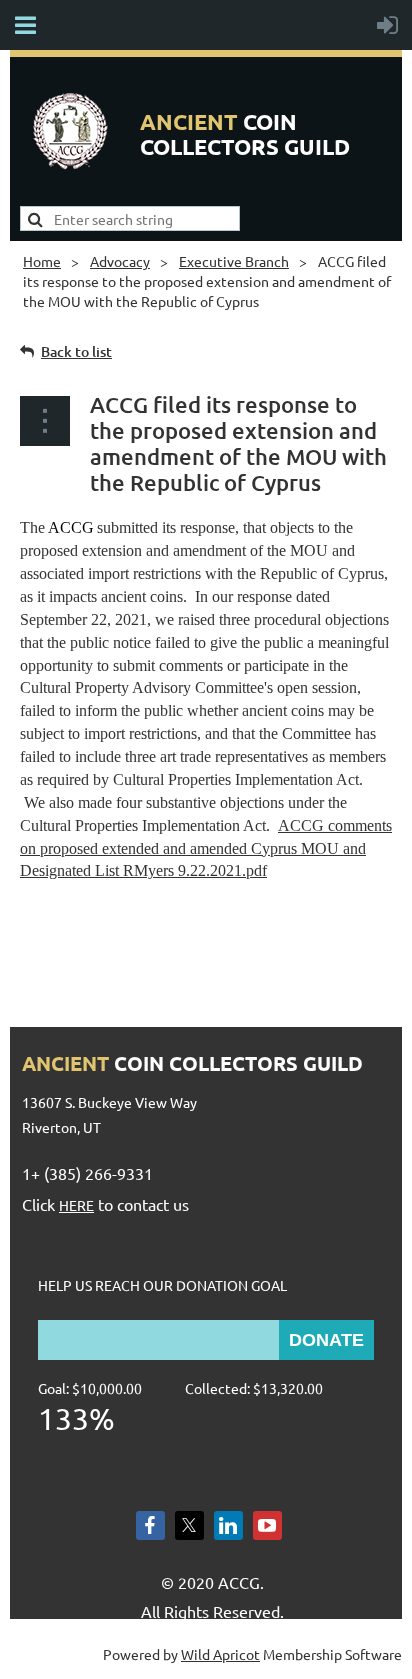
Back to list (76, 351)
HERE (76, 1205)
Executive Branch (234, 261)
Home (42, 261)
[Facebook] (150, 1525)
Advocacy (120, 261)
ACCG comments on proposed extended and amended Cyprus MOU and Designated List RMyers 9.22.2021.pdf (206, 848)
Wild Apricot (220, 1654)
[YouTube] (267, 1525)
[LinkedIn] (228, 1525)
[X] (189, 1525)
